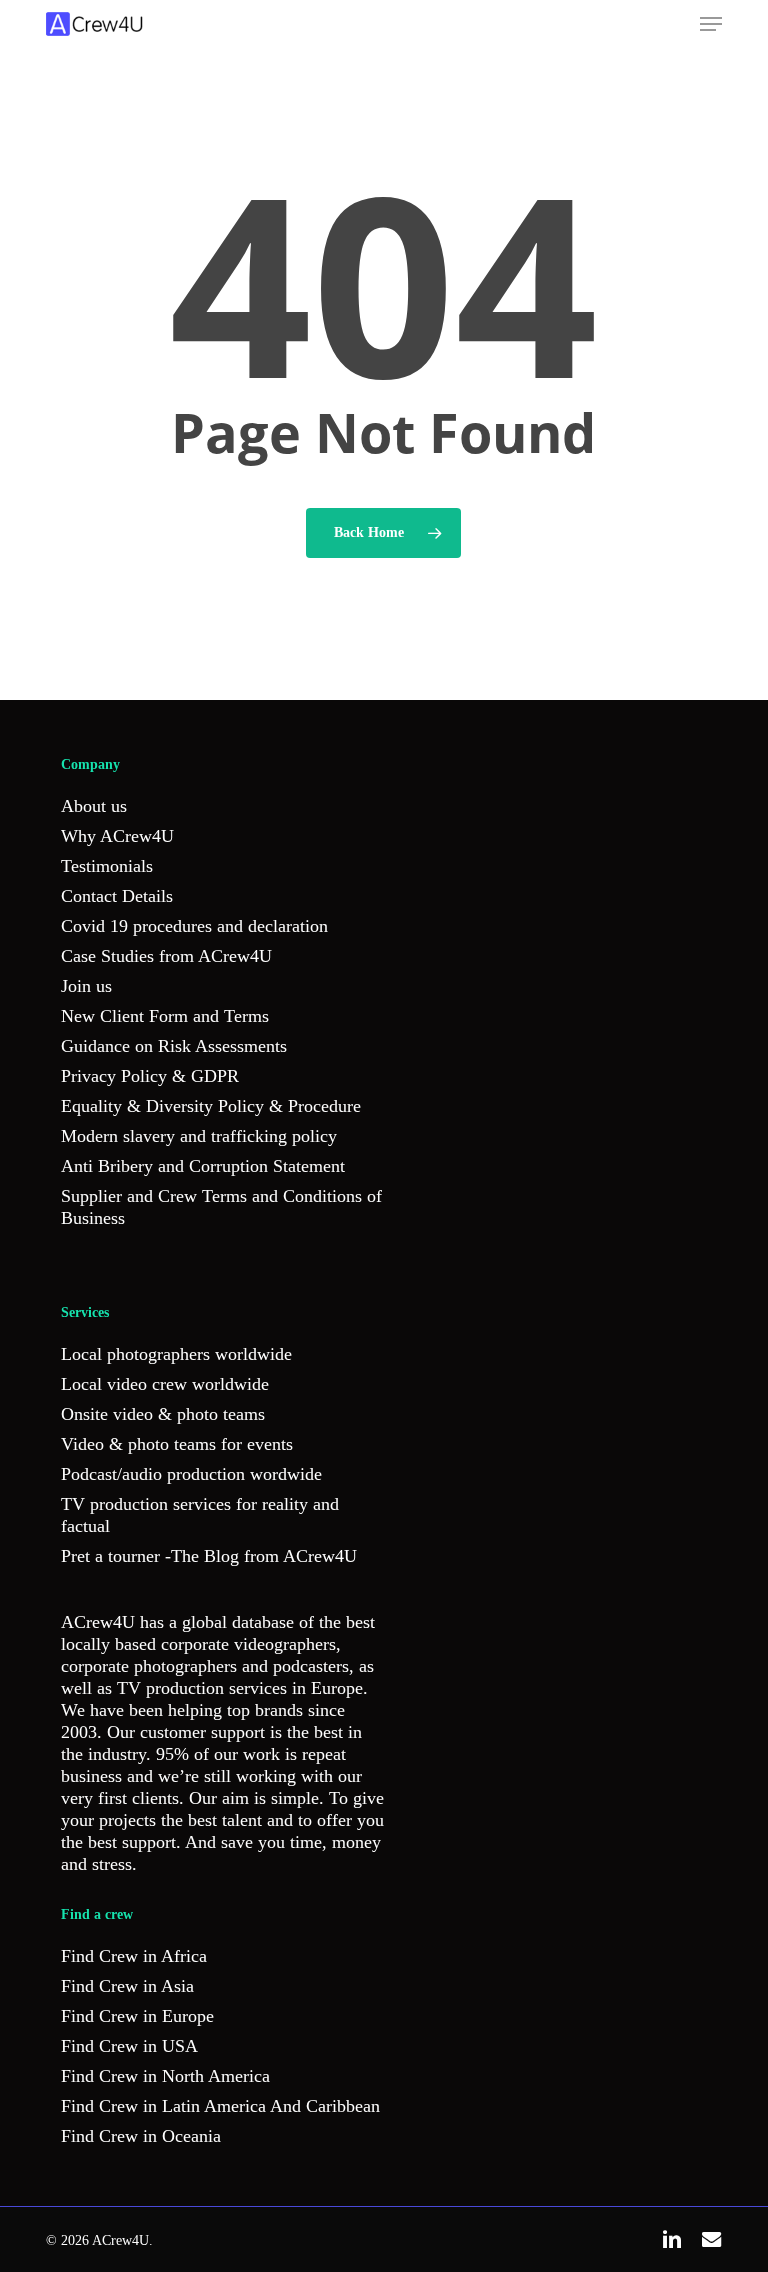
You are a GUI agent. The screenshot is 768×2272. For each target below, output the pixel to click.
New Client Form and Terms (165, 1016)
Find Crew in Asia (127, 1986)
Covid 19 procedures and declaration (194, 926)
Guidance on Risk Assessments (174, 1046)
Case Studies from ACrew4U (166, 956)
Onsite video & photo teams (163, 1414)
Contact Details (117, 896)
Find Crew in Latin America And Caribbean (220, 2106)
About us (94, 806)
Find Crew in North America (165, 2076)
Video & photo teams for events (177, 1444)
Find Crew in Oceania (141, 2136)
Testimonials (107, 866)
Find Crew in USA (129, 2046)
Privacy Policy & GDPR (150, 1076)
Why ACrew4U (117, 836)
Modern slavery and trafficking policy (199, 1136)
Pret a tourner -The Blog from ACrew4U (209, 1556)
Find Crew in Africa (134, 1956)
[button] (711, 24)
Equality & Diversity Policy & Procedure (211, 1106)
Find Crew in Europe (137, 2016)
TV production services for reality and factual (200, 1515)
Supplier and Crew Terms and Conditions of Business (221, 1207)
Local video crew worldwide (165, 1384)
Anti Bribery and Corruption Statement (203, 1166)
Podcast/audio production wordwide (191, 1474)
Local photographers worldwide (176, 1354)
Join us (86, 986)
